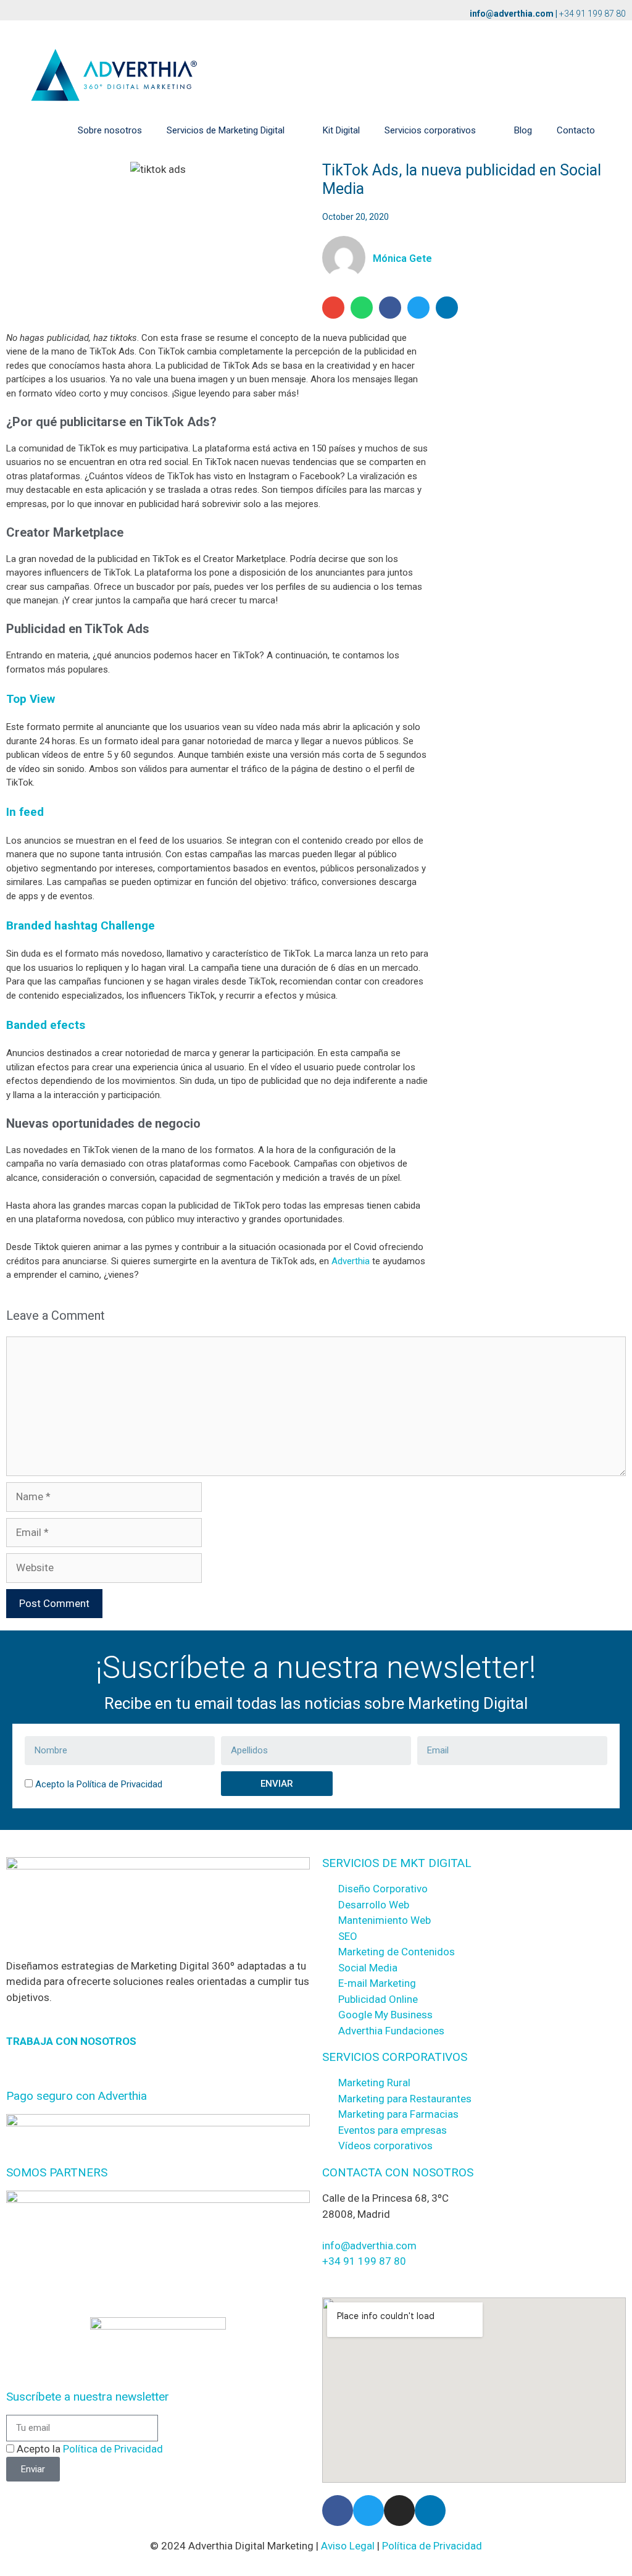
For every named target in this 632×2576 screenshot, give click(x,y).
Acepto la (90, 2449)
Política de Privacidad (113, 2449)
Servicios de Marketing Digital (226, 130)
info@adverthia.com (512, 14)
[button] (333, 308)
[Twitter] (368, 2511)
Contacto (576, 130)
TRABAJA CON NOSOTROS (71, 2041)
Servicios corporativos (430, 130)
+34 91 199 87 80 (592, 14)
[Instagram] (399, 2511)
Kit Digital (341, 130)
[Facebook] (338, 2511)
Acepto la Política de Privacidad (99, 1784)
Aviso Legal (348, 2546)
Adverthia (351, 1261)
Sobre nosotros (110, 130)
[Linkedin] (430, 2511)
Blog (523, 130)
